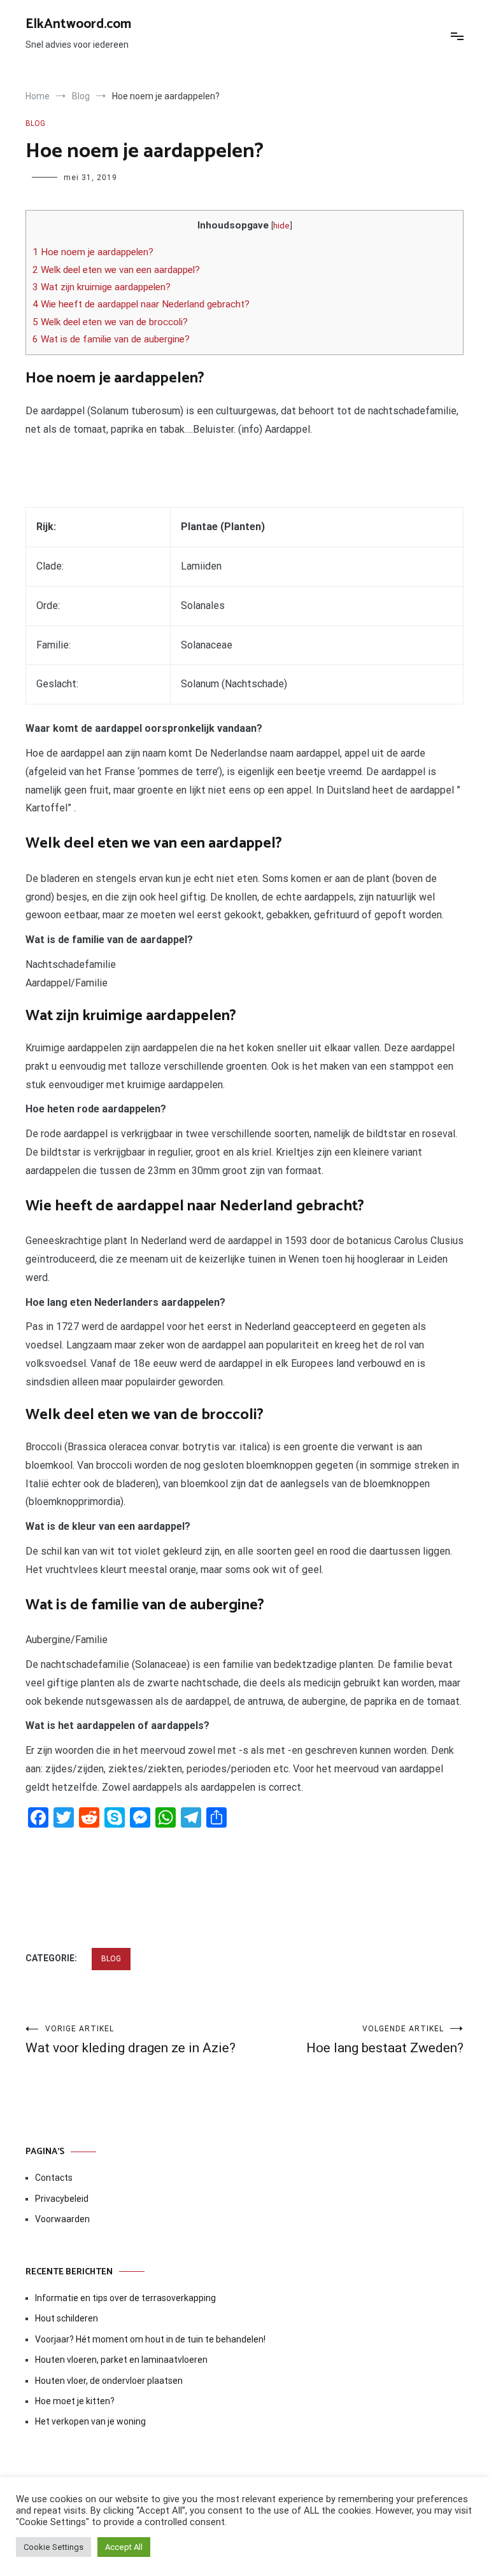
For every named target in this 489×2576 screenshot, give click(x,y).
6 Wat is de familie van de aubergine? (111, 339)
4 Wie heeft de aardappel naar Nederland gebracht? (141, 304)
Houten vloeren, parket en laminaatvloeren (121, 2360)
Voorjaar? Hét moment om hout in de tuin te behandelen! (150, 2339)
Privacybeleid (62, 2199)
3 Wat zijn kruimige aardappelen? (102, 287)
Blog (35, 123)
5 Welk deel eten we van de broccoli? (110, 322)
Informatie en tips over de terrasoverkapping (125, 2298)
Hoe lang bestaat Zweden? (385, 2040)
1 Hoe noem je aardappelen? (93, 252)
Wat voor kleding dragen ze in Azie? (131, 2040)
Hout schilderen (67, 2318)
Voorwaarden (62, 2219)
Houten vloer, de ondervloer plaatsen (109, 2381)
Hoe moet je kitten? (76, 2401)
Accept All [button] (124, 2547)
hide (281, 225)
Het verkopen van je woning (90, 2421)
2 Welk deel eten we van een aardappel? (116, 270)
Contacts (54, 2178)
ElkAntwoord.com (78, 24)
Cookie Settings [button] (53, 2547)
